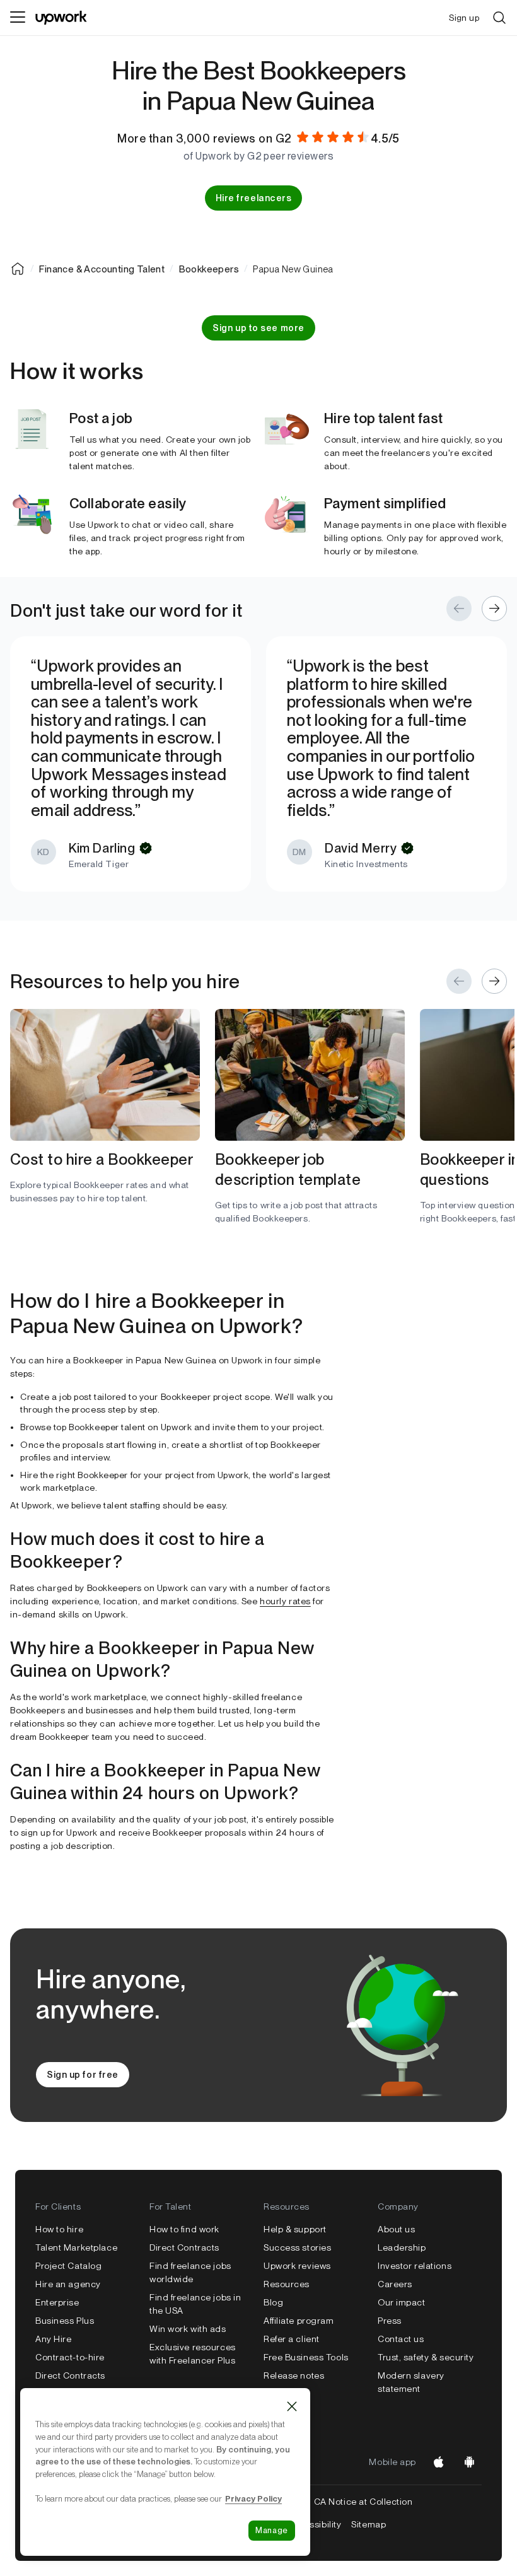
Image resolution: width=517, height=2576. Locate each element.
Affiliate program (299, 2321)
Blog (273, 2302)
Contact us (401, 2339)
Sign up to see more (258, 328)
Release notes (294, 2375)
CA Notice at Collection (363, 2502)
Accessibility (314, 2524)
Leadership (402, 2247)
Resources (287, 2284)
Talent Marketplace (76, 2247)
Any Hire (53, 2339)
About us (396, 2229)
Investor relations (415, 2266)
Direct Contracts (70, 2375)
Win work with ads (188, 2329)
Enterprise (57, 2302)
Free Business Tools (306, 2357)
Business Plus (65, 2321)
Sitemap (369, 2524)
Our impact (402, 2302)
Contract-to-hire (70, 2357)
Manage (272, 2530)
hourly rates (285, 1601)
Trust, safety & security (426, 2357)
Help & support (295, 2229)
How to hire (59, 2229)
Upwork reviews (297, 2266)
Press (390, 2321)
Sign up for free (83, 2075)
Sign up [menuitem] (464, 18)
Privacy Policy (253, 2498)
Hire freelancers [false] (254, 198)
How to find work (184, 2229)
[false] (18, 269)
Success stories (297, 2247)
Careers (395, 2284)
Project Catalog (68, 2266)
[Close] (292, 2406)
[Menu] (18, 18)
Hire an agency (68, 2284)
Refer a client (292, 2339)
